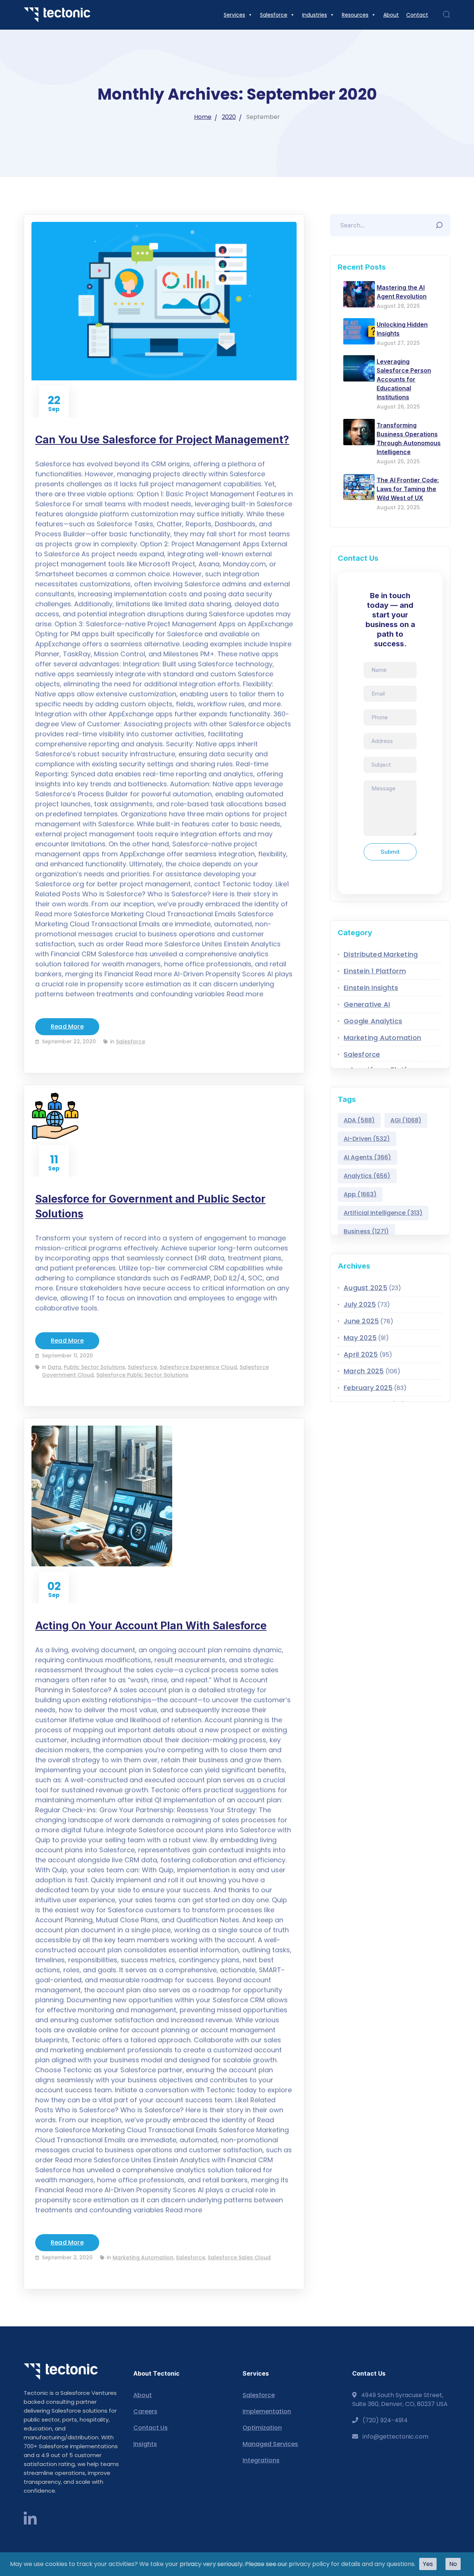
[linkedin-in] (30, 2519)
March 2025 (364, 1371)
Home (203, 117)
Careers (145, 2411)
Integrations (261, 2460)
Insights (145, 2444)
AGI (406, 1120)
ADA (359, 1120)
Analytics (367, 1176)
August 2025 (365, 1288)
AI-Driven (367, 1139)
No (453, 2564)
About (143, 2395)
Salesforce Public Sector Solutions (142, 1375)
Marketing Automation (143, 2257)
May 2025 (360, 1338)
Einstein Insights (371, 988)
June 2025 (361, 1321)
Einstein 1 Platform (375, 971)
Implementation (267, 2411)
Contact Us (151, 2428)
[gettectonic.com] (57, 15)
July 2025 (360, 1304)
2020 (229, 117)
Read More (67, 1027)
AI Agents (368, 1157)
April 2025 (361, 1354)
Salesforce (131, 1042)
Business (366, 1231)
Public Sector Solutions (94, 1367)
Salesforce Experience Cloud (198, 1367)
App (360, 1194)
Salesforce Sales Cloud (239, 2257)
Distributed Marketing (381, 954)
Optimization (262, 2428)
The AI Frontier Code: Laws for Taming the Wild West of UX (408, 489)
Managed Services (270, 2444)
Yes (428, 2564)
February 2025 (368, 1388)
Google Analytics (373, 1021)
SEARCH (441, 223)
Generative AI (367, 1004)
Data (54, 1367)
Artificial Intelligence (383, 1213)
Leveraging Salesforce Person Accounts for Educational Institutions (404, 379)
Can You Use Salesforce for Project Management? (162, 440)
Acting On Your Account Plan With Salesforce (151, 1626)
